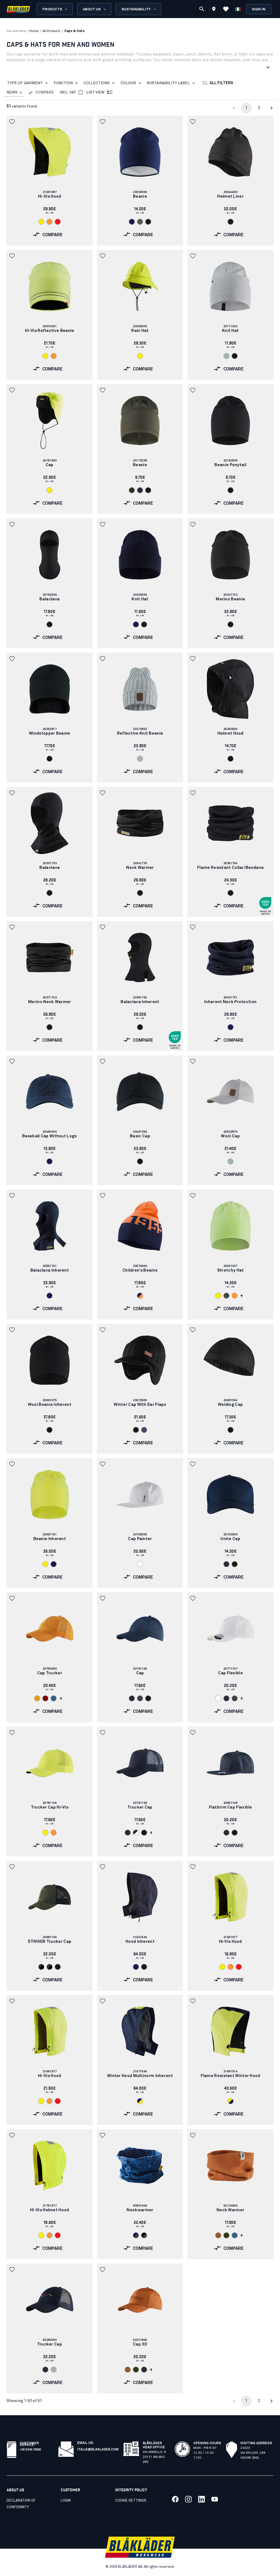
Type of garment (25, 83)
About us (92, 9)
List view (95, 92)
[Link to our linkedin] (202, 2499)
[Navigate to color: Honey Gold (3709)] (37, 1698)
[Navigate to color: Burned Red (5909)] (45, 1698)
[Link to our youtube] (215, 2499)
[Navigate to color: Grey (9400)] (140, 222)
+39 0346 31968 (30, 2449)
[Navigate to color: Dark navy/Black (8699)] (49, 1967)
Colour (128, 83)
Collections (97, 83)
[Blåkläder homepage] (18, 9)
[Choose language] (238, 9)
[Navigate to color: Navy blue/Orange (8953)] (140, 1296)
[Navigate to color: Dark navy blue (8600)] (140, 490)
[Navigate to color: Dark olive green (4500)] (226, 1296)
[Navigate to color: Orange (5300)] (49, 222)
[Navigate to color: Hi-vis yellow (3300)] (41, 222)
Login (66, 2501)
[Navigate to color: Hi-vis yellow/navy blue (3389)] (231, 2101)
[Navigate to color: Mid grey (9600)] (140, 1698)
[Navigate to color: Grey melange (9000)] (226, 356)
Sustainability (136, 9)
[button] (13, 122)
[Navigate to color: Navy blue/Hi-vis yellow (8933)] (140, 2101)
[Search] (202, 9)
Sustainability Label (168, 83)
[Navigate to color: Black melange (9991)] (144, 1430)
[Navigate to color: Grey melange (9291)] (140, 759)
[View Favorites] (226, 9)
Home (34, 31)
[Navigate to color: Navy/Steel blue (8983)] (136, 2235)
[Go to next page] (272, 108)
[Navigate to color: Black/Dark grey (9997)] (144, 2235)
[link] (50, 181)
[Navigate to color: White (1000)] (140, 1564)
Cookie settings (131, 2501)
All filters (221, 83)
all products (51, 31)
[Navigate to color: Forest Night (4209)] (132, 490)
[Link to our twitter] (188, 2499)
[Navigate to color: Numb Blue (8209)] (54, 1698)
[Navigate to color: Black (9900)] (148, 222)
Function (63, 83)
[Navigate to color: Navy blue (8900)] (132, 222)
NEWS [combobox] (12, 92)
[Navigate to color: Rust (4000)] (218, 2235)
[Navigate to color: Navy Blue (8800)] (136, 624)
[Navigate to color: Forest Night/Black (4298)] (41, 1967)
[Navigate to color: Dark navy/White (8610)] (136, 1833)
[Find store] (214, 10)
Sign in (259, 9)
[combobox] (14, 93)
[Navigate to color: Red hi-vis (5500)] (58, 222)
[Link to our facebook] (175, 2499)
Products (52, 9)
